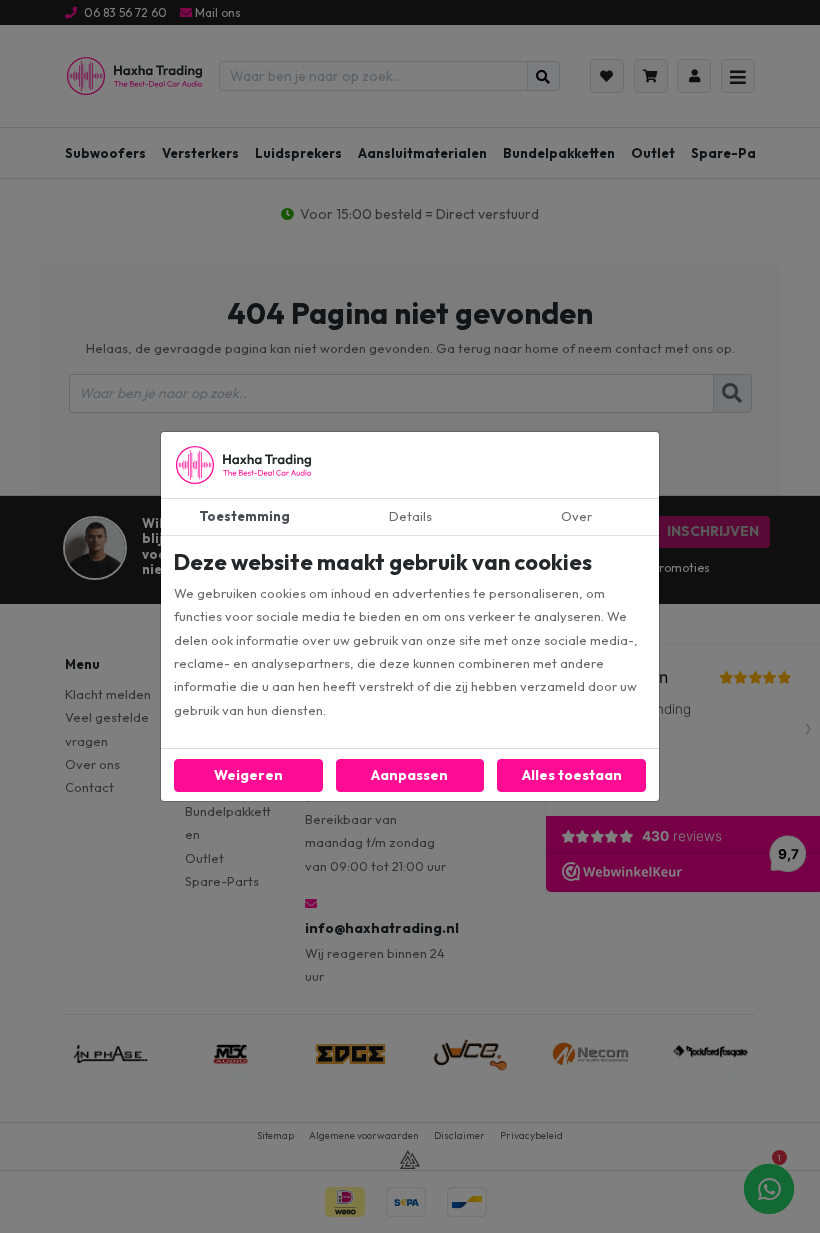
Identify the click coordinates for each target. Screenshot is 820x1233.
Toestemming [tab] (244, 516)
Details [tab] (410, 516)
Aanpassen (409, 775)
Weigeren (248, 775)
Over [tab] (576, 516)
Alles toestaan (572, 775)
